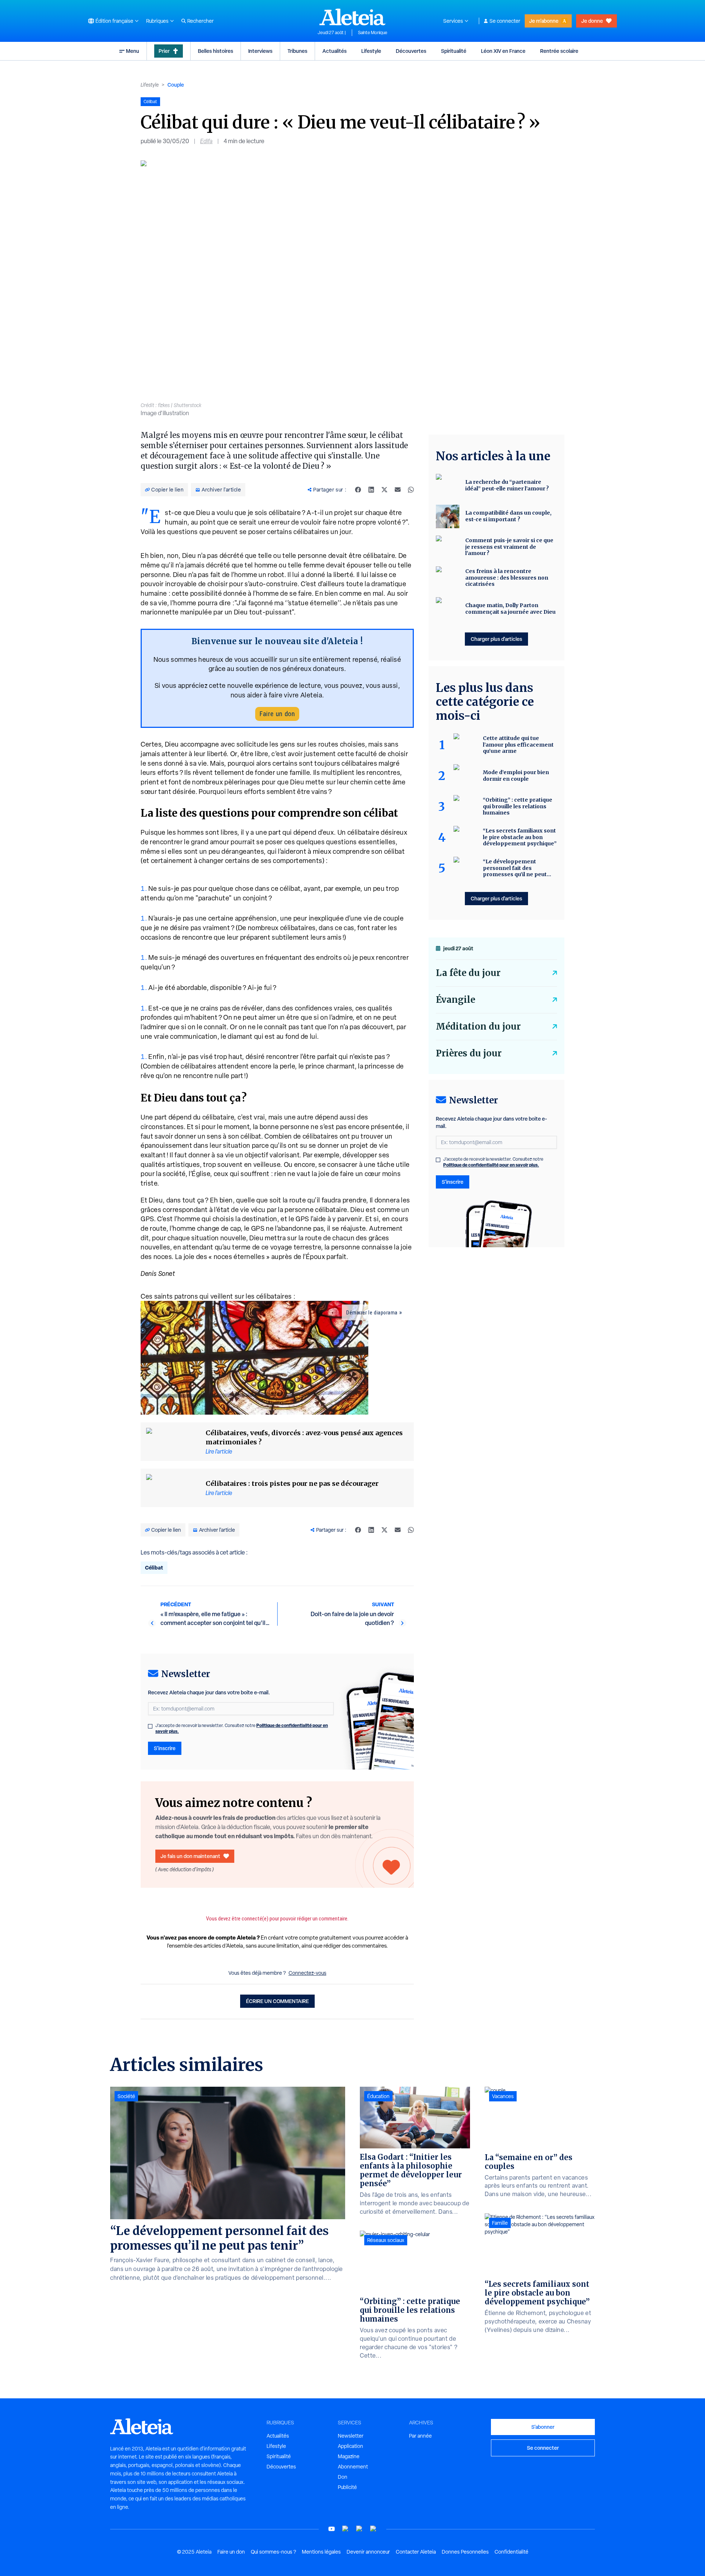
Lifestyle (371, 51)
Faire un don (277, 714)
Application (350, 2446)
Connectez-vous (308, 1973)
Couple (176, 85)
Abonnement (353, 2467)
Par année (420, 2436)
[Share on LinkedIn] (371, 490)
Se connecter (505, 21)
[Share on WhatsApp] (411, 490)
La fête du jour (468, 973)
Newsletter (351, 2436)
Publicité (347, 2487)
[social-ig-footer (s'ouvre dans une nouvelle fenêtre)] (373, 2529)
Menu (133, 51)
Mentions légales (321, 2552)
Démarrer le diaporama (372, 1313)
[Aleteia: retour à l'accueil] (352, 17)
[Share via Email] (398, 490)
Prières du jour (469, 1053)
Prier (164, 51)
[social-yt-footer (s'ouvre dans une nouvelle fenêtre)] (332, 2529)
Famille (500, 2223)
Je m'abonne (544, 21)
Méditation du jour (478, 1026)
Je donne (592, 21)
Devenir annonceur (368, 2552)
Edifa (206, 141)
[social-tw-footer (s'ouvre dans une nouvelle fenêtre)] (359, 2529)
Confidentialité (511, 2552)
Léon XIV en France (503, 51)
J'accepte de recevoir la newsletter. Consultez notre (242, 1728)
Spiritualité (454, 51)
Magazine (349, 2456)
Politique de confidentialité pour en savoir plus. (491, 1165)
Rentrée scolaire (559, 51)
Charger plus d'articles (496, 639)
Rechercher (200, 21)
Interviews (260, 51)
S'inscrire (165, 1748)
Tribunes (297, 51)
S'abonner (543, 2427)
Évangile (455, 1000)
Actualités (335, 51)
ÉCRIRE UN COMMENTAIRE (277, 2001)
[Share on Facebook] (358, 490)
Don (343, 2477)
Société (126, 2096)
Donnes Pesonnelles (465, 2552)
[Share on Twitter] (384, 490)
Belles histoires (216, 51)
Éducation (378, 2096)
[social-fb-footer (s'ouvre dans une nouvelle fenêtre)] (346, 2529)
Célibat (154, 1568)
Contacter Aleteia (416, 2552)
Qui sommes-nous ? (273, 2552)
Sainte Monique (373, 33)
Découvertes (411, 51)
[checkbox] (150, 1726)
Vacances (503, 2096)
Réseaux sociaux (386, 2240)
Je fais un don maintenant (190, 1856)
